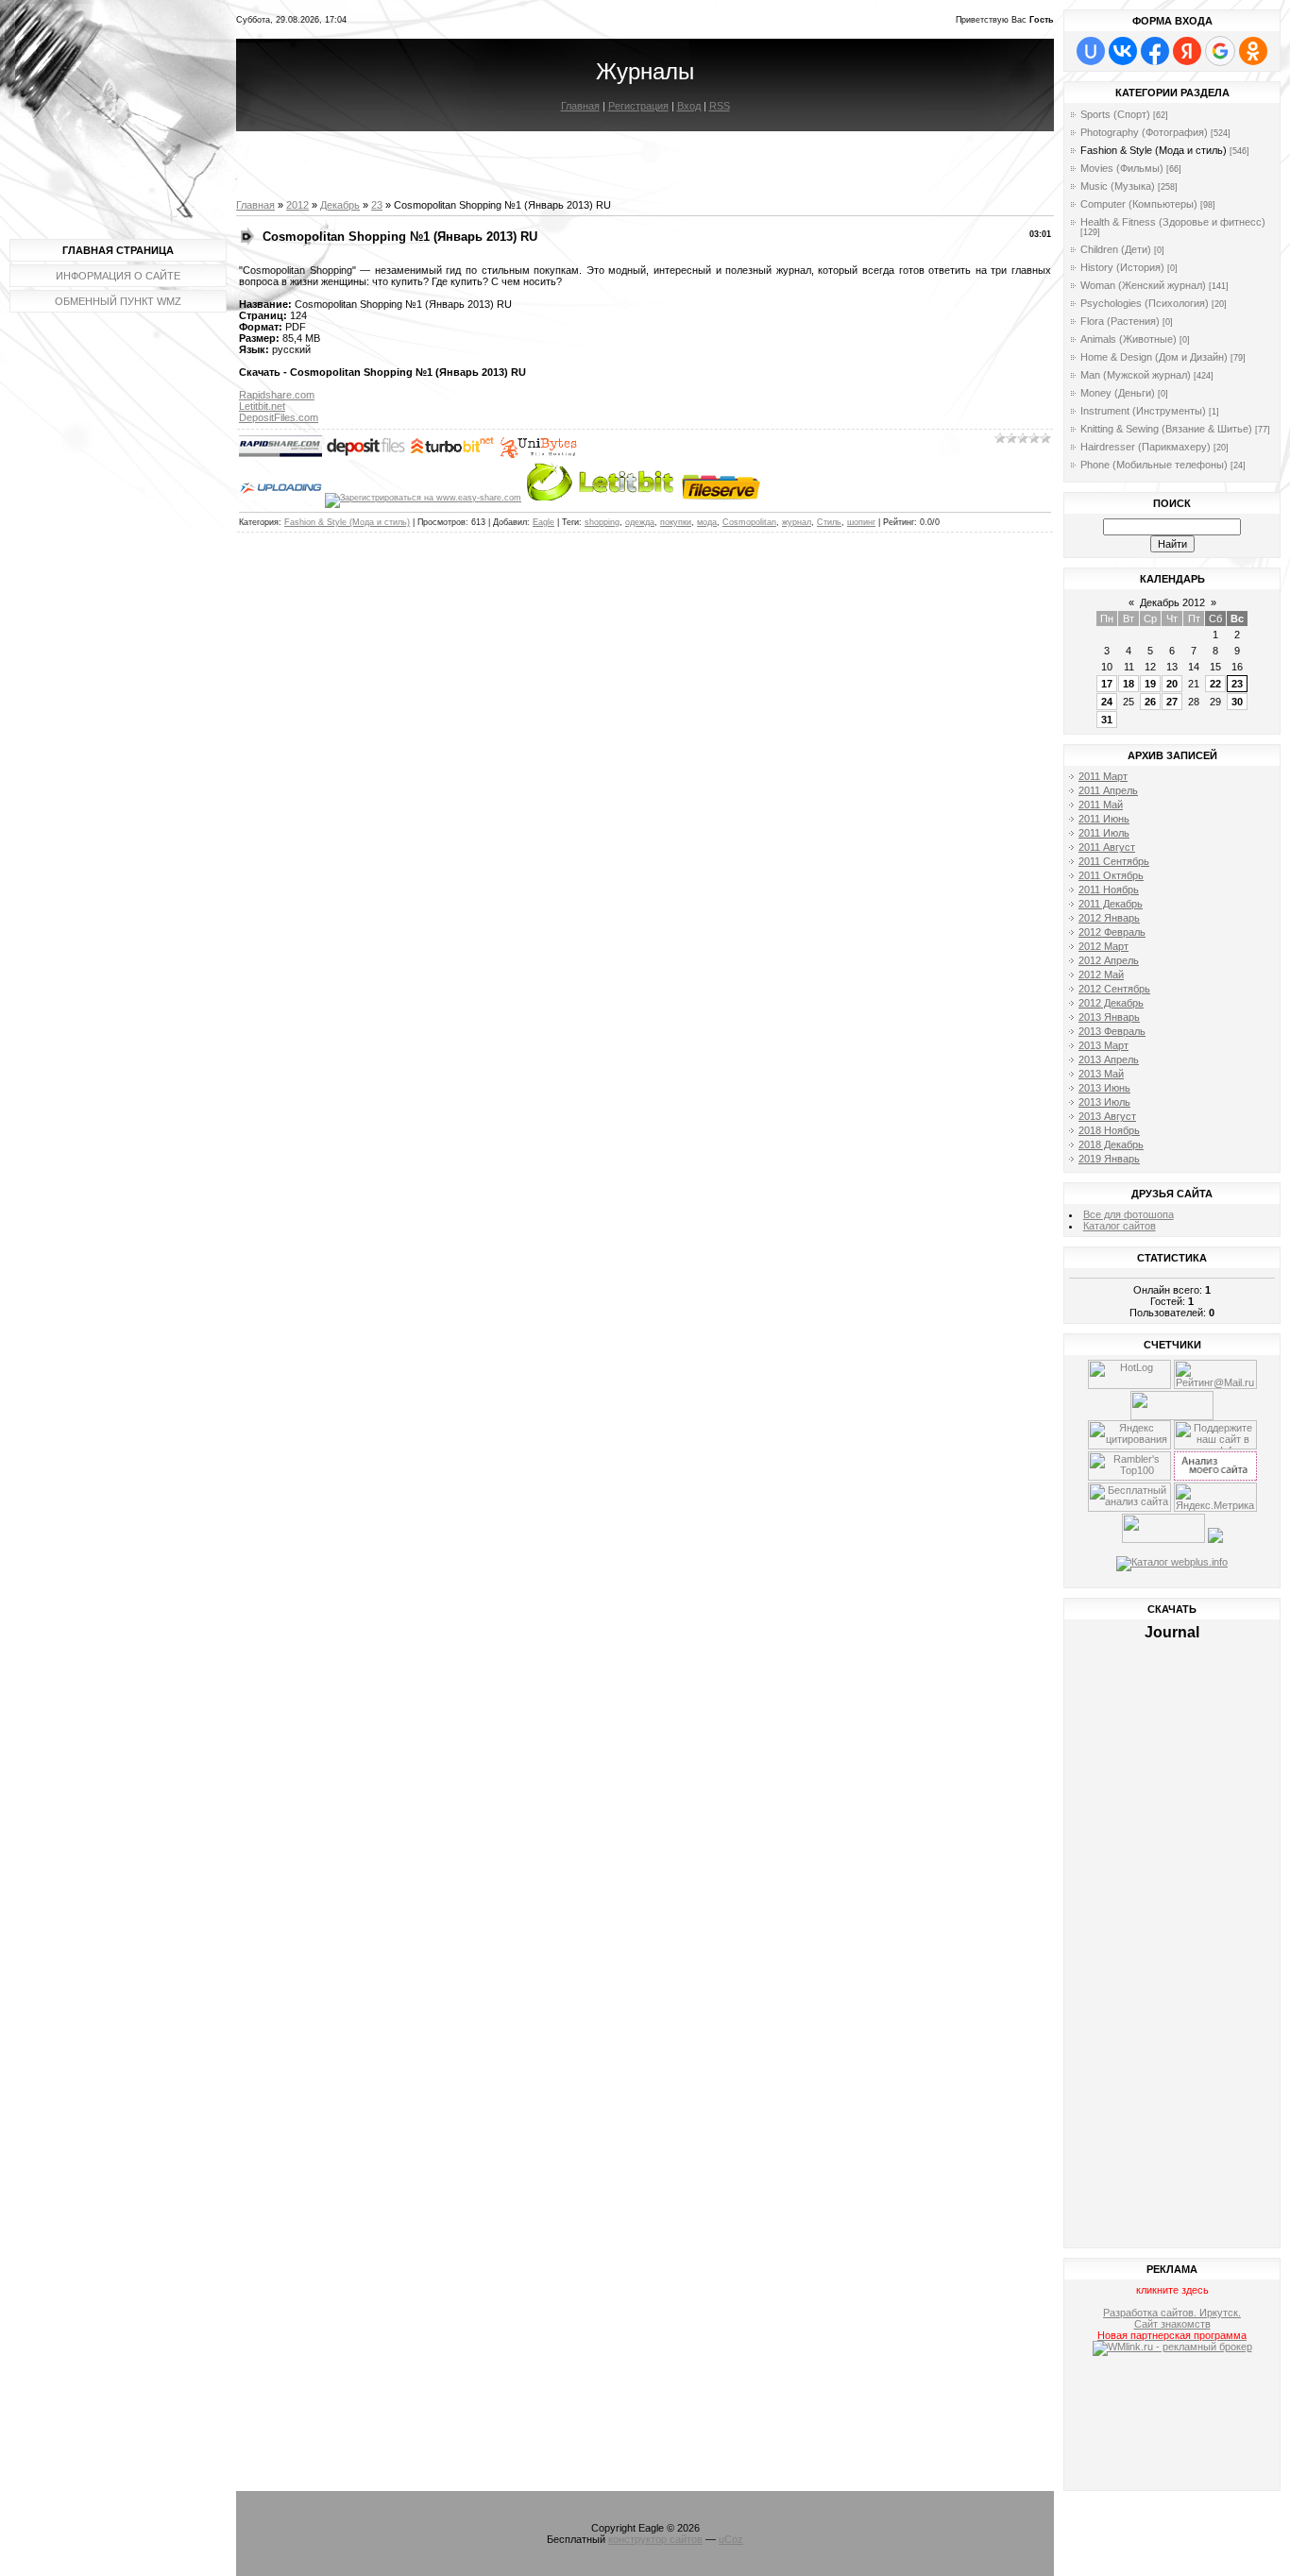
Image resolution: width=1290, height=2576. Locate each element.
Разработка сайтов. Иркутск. (1172, 2313)
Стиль (829, 522)
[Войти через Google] (1220, 51)
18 (1129, 684)
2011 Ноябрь (1109, 890)
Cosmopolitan (749, 522)
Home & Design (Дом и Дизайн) (1154, 357)
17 (1107, 684)
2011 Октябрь (1111, 875)
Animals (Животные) (1129, 339)
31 (1107, 720)
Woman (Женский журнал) (1143, 285)
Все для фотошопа (1129, 1214)
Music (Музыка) (1118, 186)
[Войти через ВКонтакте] (1123, 51)
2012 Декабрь (1111, 1003)
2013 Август (1107, 1116)
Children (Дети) (1116, 249)
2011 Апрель (1108, 790)
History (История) (1122, 267)
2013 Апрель (1109, 1059)
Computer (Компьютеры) (1139, 204)
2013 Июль (1104, 1102)
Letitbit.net (262, 406)
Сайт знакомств (1172, 2324)
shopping (602, 522)
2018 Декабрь (1111, 1144)
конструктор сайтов (655, 2539)
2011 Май (1101, 805)
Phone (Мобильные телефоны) (1154, 465)
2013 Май (1101, 1074)
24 (1107, 702)
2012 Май (1101, 974)
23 (377, 205)
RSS (720, 106)
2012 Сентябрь (1114, 989)
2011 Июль (1104, 833)
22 (1215, 684)
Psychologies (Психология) (1145, 303)
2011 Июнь (1104, 819)
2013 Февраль (1112, 1031)
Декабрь (340, 205)
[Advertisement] (1172, 2426)
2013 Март (1103, 1045)
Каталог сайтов (1120, 1226)
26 (1150, 702)
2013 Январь (1109, 1017)
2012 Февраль (1112, 932)
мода (707, 522)
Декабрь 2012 (1172, 602)
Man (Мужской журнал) (1136, 375)
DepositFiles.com (279, 417)
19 (1150, 684)
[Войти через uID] (1091, 51)
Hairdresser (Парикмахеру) (1146, 447)
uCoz (731, 2539)
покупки (676, 522)
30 (1237, 702)
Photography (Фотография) (1144, 132)
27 (1172, 702)
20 (1172, 684)
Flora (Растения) (1120, 321)
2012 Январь (1109, 918)
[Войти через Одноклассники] (1253, 51)
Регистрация (638, 106)
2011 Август (1107, 847)
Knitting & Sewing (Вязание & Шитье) (1166, 429)
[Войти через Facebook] (1155, 51)
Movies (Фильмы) (1122, 168)
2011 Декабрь (1111, 904)
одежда (640, 522)
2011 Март (1103, 776)
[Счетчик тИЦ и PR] (1215, 1477)
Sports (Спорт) (1115, 114)
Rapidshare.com (277, 395)
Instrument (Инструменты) (1143, 411)
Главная (580, 106)
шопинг (861, 522)
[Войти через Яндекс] (1187, 51)
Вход (689, 106)
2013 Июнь (1104, 1088)
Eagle (543, 522)
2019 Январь (1109, 1159)
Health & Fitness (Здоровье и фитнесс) (1173, 222)
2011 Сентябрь (1114, 861)
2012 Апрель (1109, 960)
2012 (297, 205)
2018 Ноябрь (1109, 1130)
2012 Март (1103, 946)
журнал (797, 522)
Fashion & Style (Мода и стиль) (347, 522)
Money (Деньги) (1118, 393)
